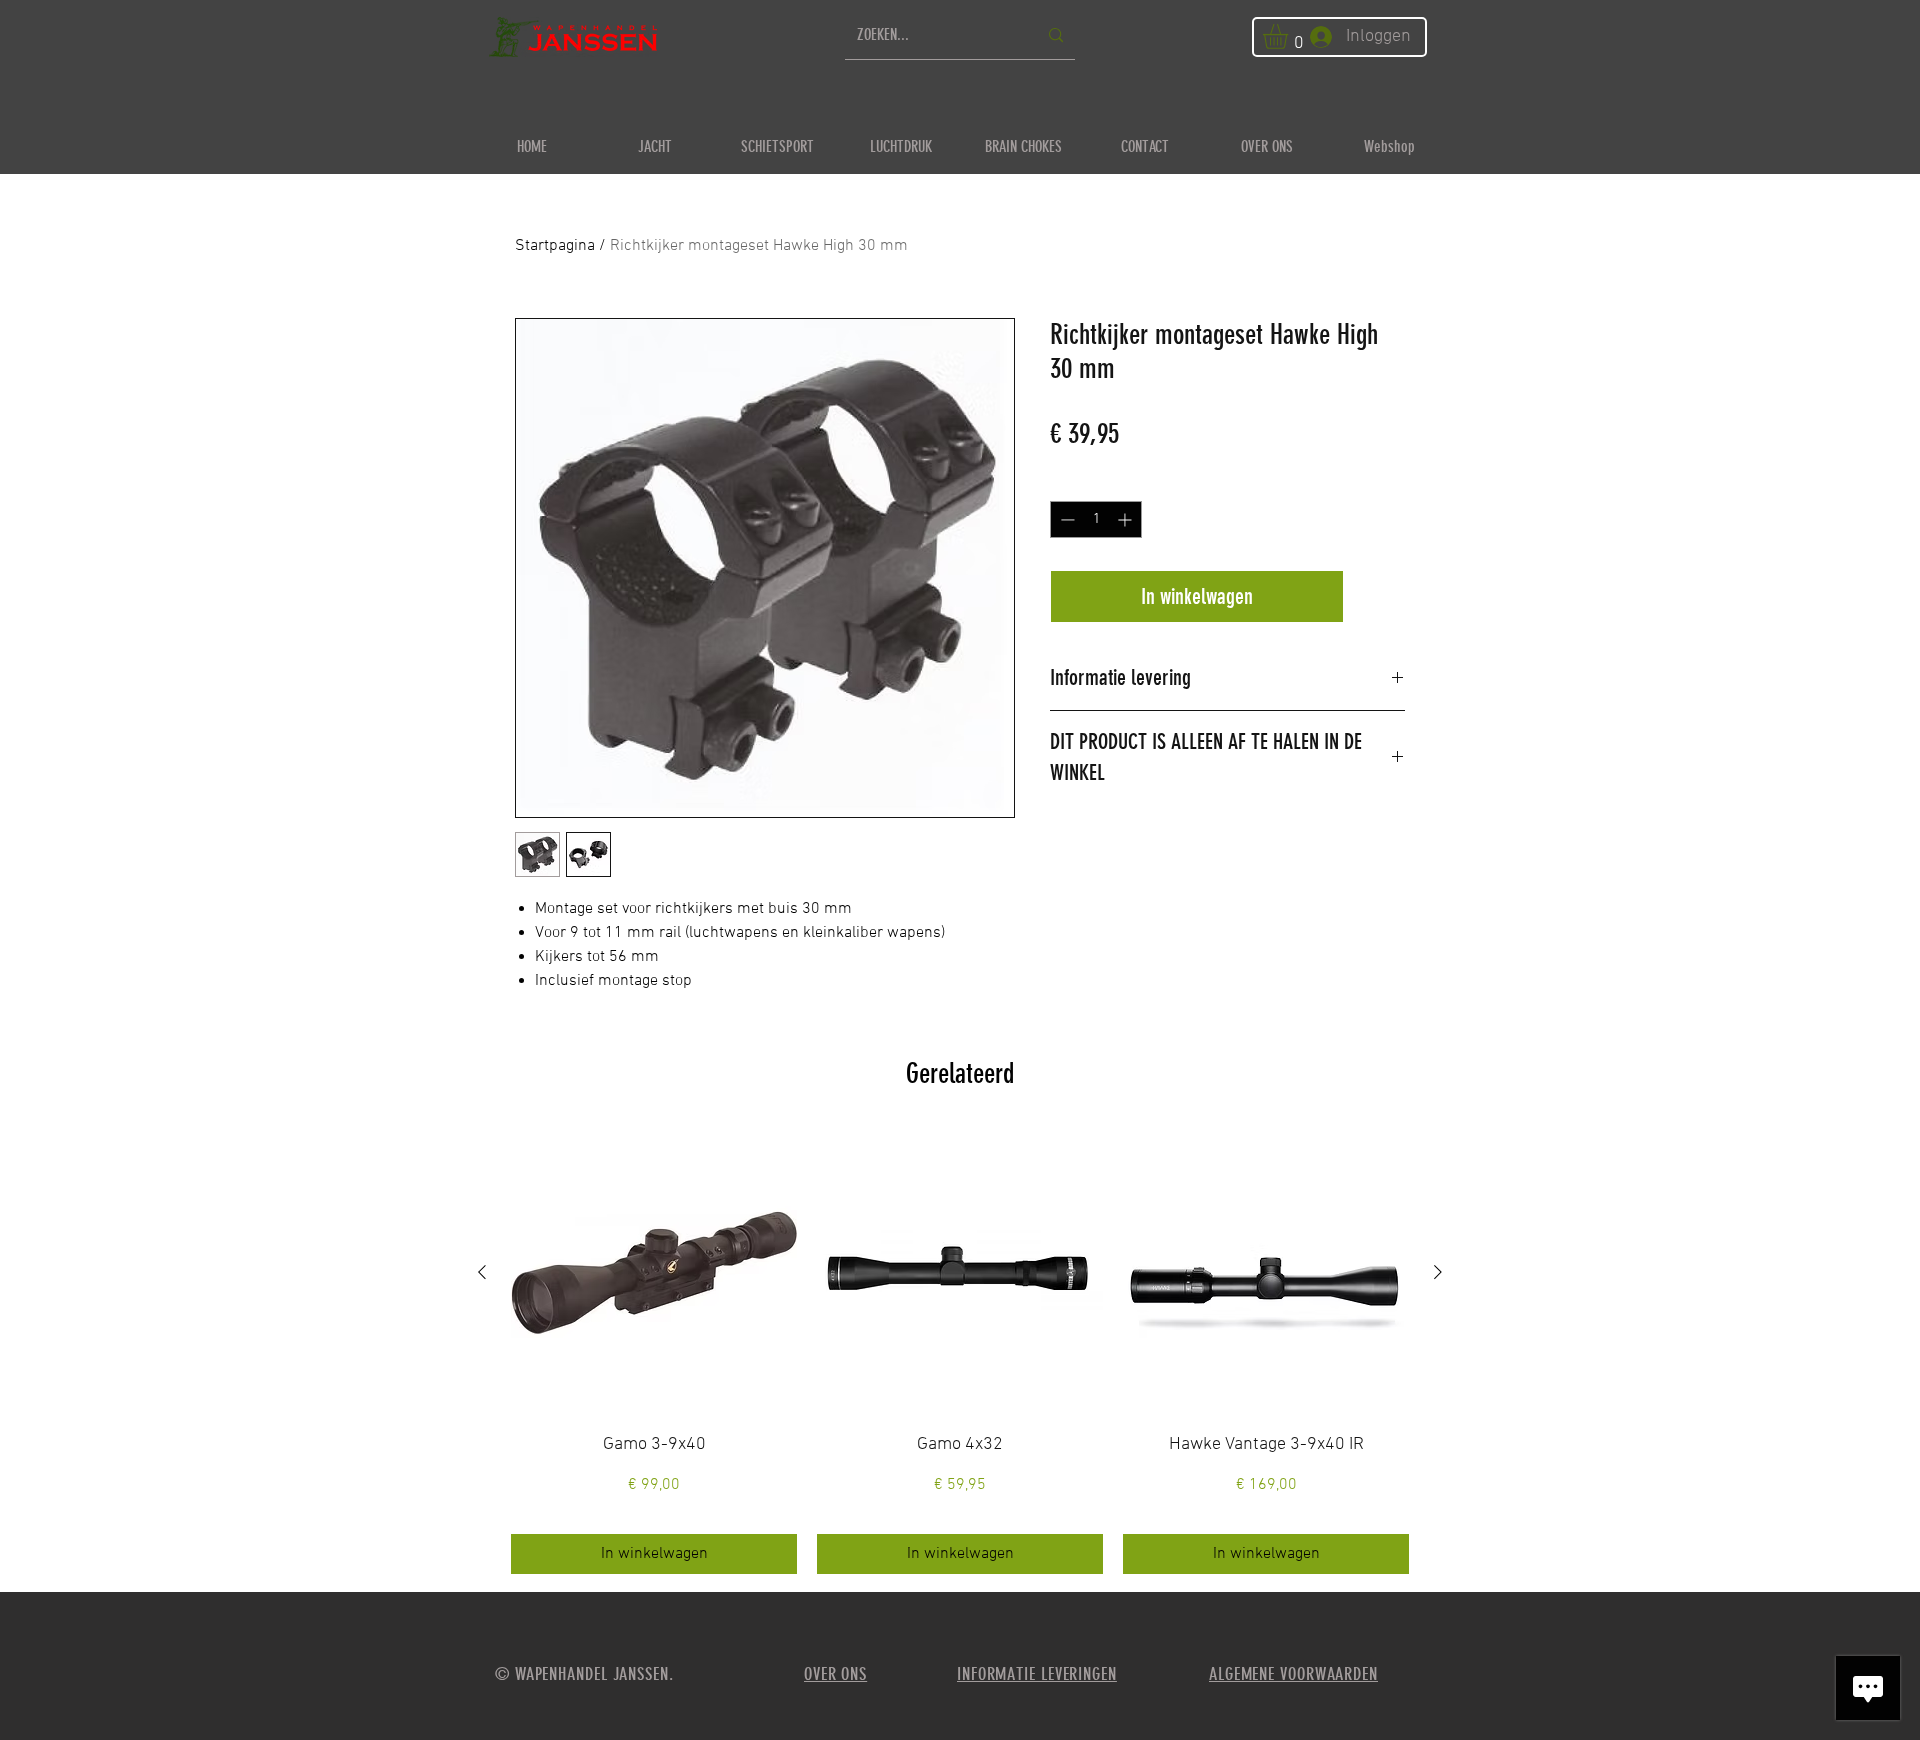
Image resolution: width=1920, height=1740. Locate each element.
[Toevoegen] (1378, 596)
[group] (960, 1352)
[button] (1290, 36)
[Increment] (1126, 519)
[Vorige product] (482, 1272)
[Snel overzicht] (654, 1273)
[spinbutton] (1096, 519)
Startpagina (555, 246)
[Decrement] (1065, 519)
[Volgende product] (1438, 1272)
